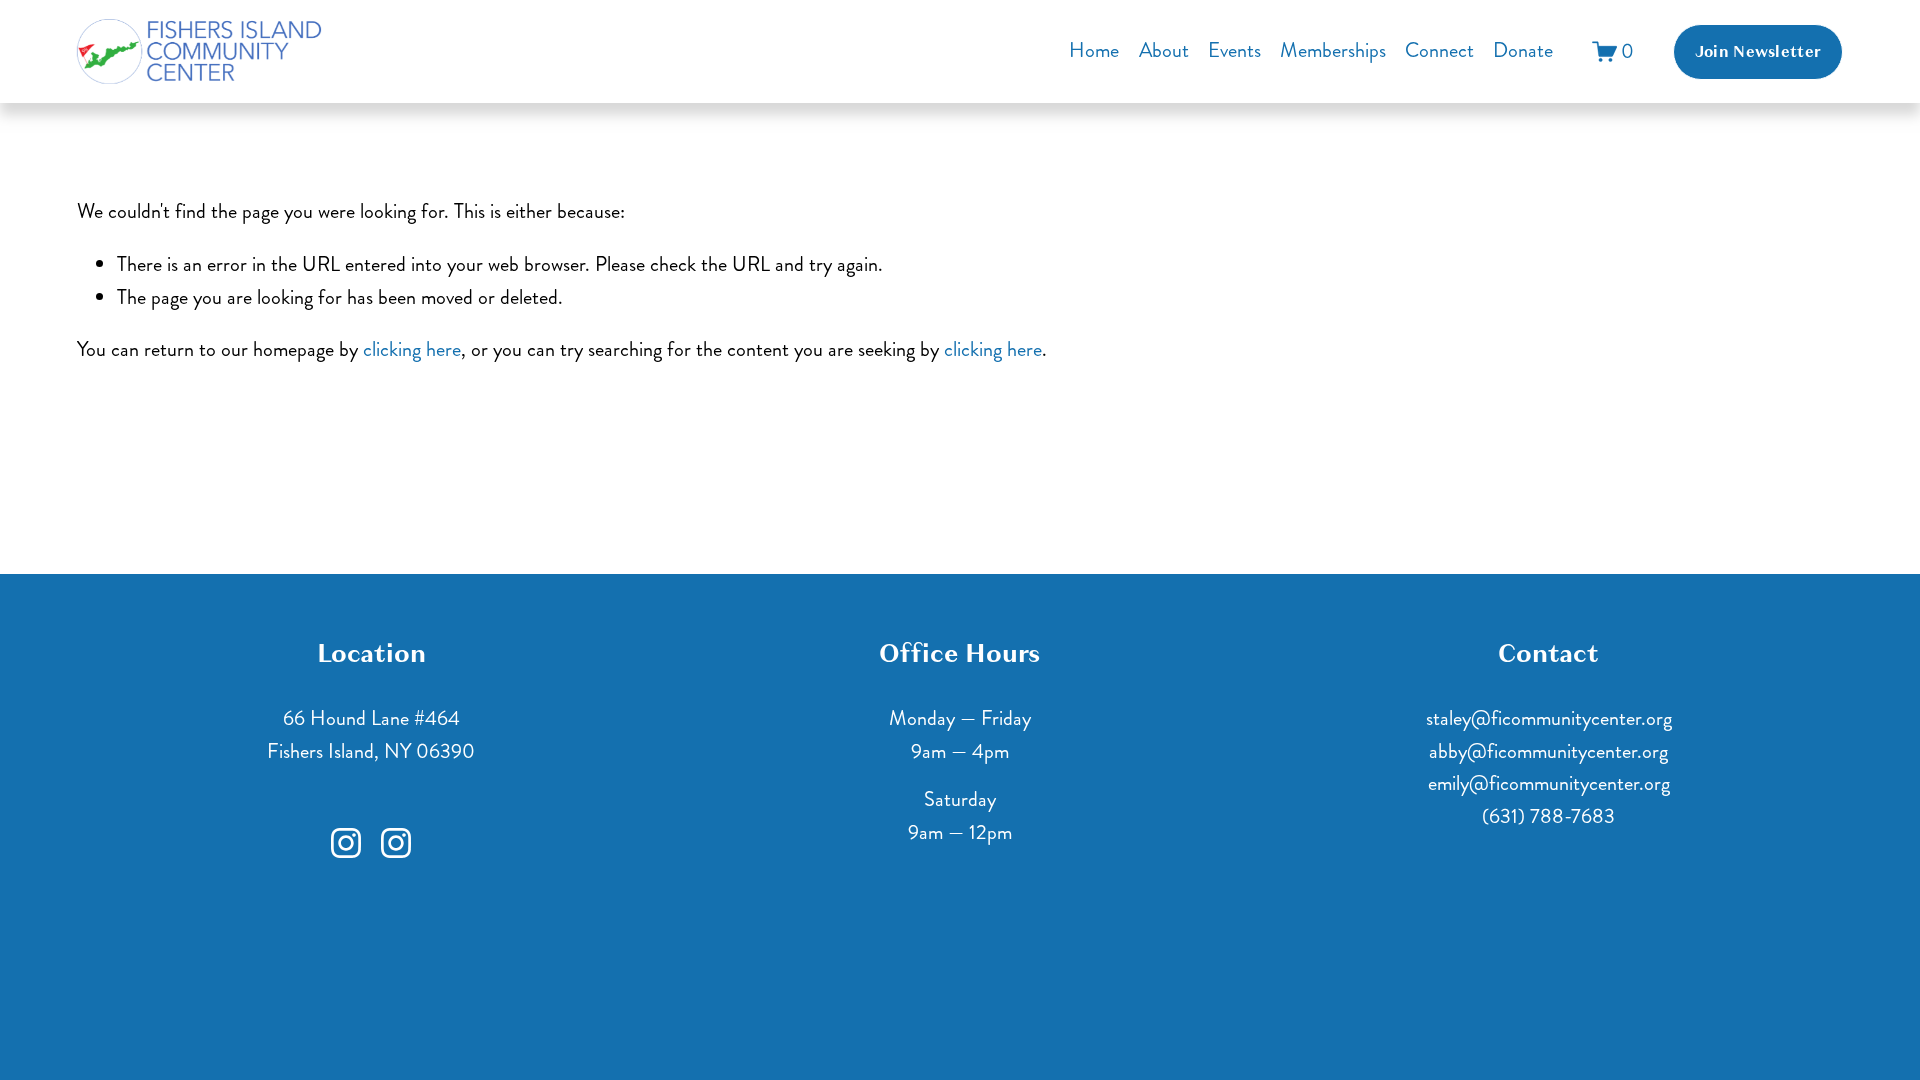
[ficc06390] (396, 843)
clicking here (412, 349)
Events (1234, 50)
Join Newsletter (1758, 52)
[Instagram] (346, 843)
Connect (1439, 50)
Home (1094, 50)
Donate (1523, 50)
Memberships (1333, 50)
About (1164, 50)
